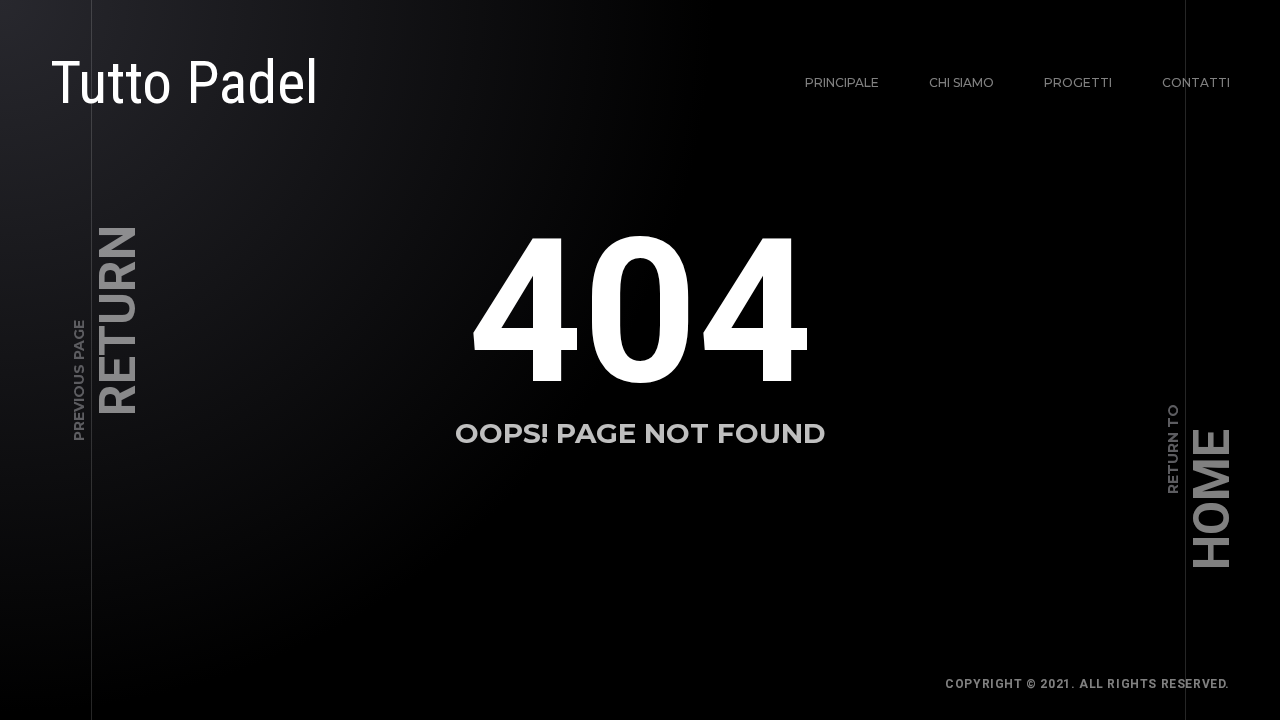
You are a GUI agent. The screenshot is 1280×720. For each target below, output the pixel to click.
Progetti (1078, 82)
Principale (842, 82)
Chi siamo (961, 82)
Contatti (1196, 82)
